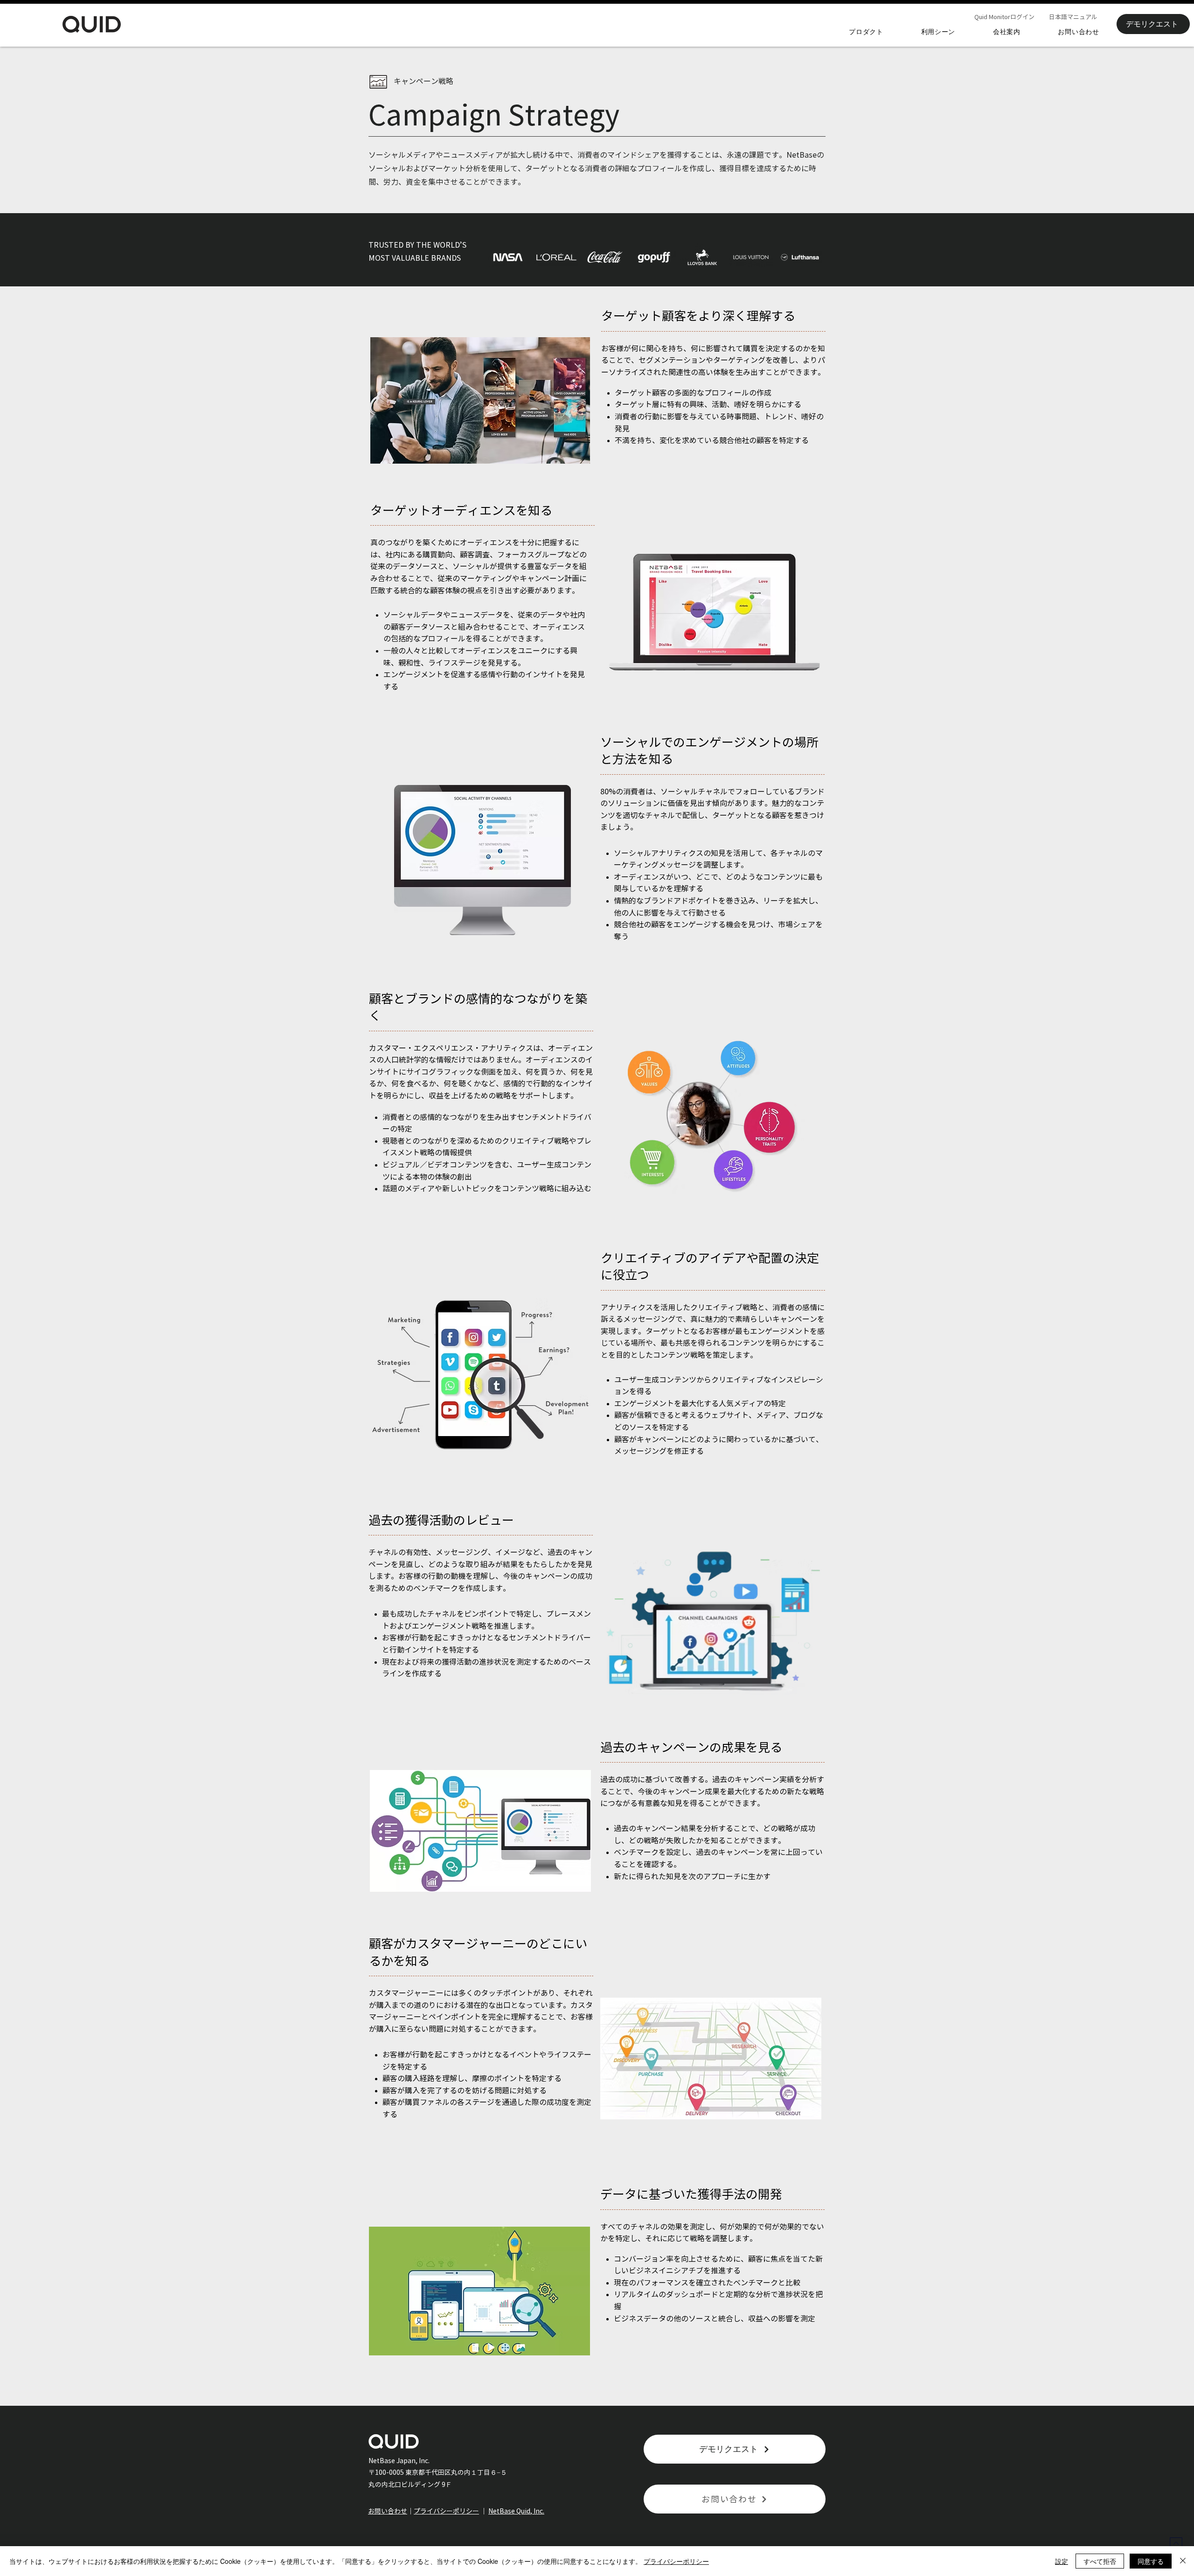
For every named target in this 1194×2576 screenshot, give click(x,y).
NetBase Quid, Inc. (516, 2511)
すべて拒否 (1100, 2561)
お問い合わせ (388, 2511)
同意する (1151, 2561)
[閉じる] (1183, 2561)
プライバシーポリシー (446, 2511)
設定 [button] (1062, 2561)
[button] (866, 32)
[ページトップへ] (1176, 2543)
